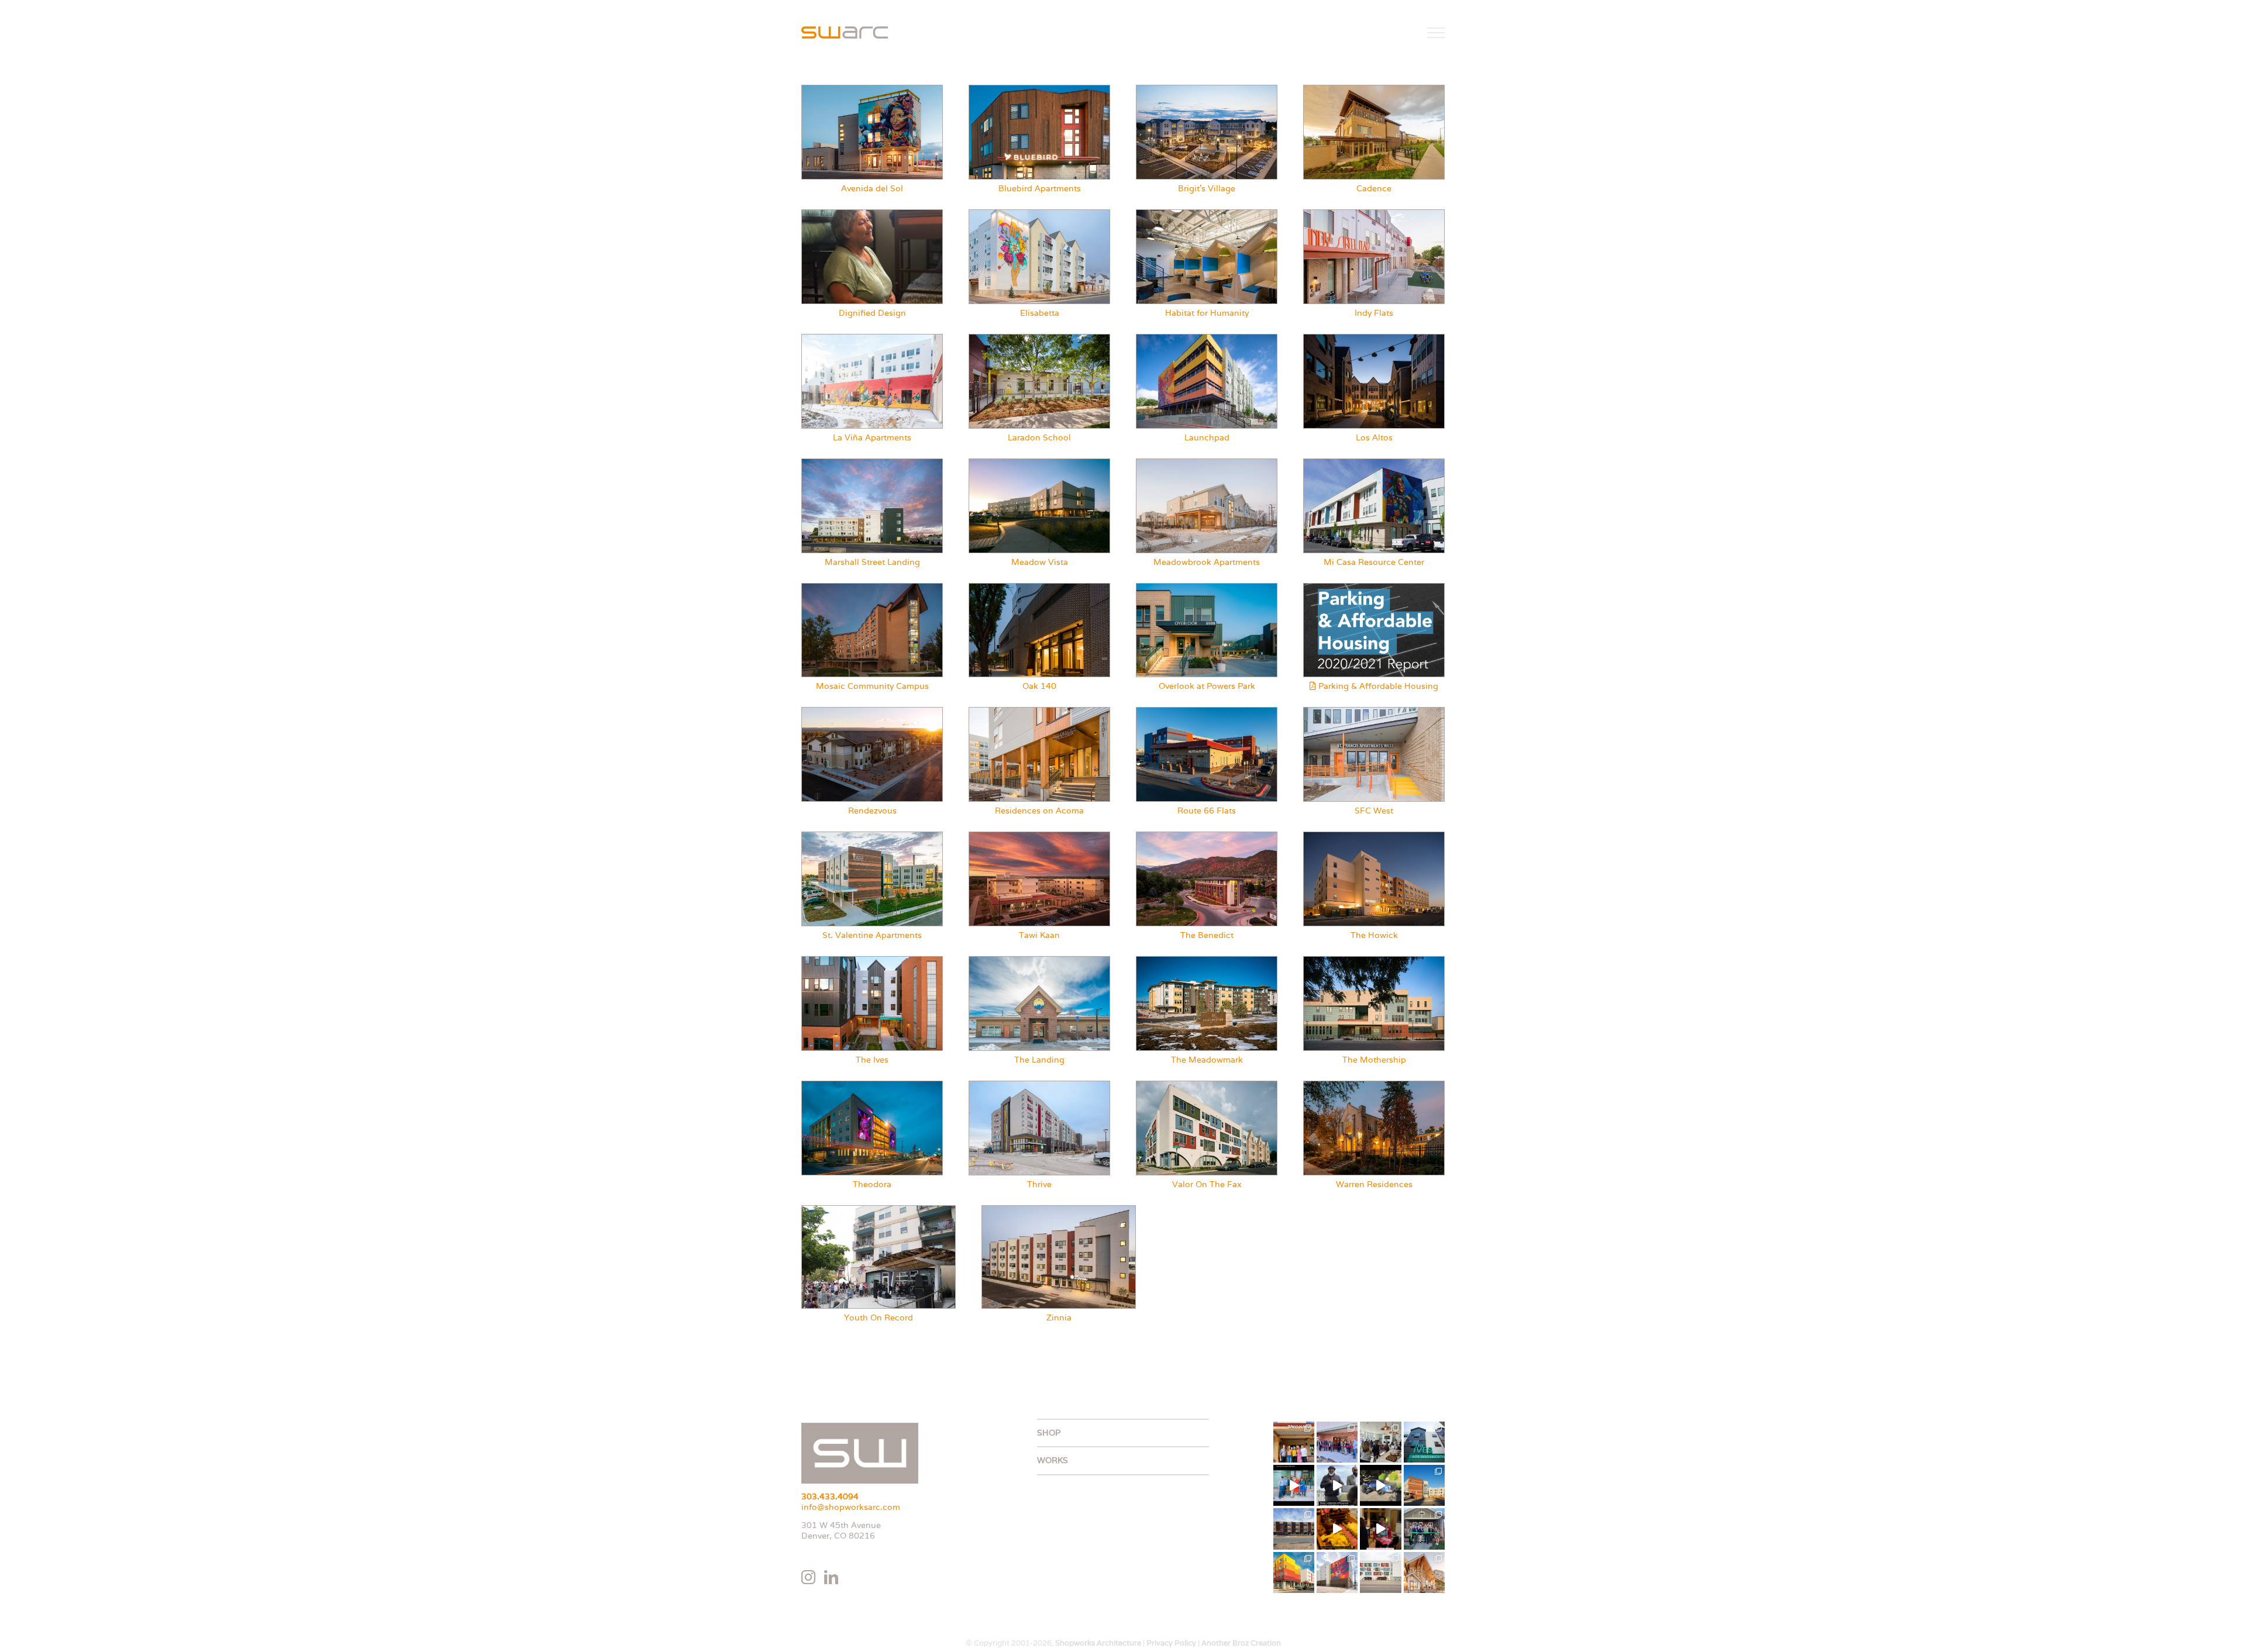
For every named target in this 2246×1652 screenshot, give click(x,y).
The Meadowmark (1207, 1060)
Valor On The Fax (1207, 1184)
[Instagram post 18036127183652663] (1380, 1529)
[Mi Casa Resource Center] (1374, 463)
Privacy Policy (1171, 1643)
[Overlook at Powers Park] (1207, 588)
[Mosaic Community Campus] (872, 588)
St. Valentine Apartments (872, 935)
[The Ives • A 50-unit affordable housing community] (1424, 1442)
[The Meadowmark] (1207, 961)
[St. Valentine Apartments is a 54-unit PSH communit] (1424, 1485)
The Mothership (1374, 1060)
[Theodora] (872, 1085)
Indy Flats (1374, 313)
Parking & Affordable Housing (1377, 686)
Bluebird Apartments (1040, 188)
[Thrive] (1039, 1085)
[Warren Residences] (1374, 1085)
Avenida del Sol (872, 188)
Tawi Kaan (1039, 935)
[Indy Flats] (1374, 214)
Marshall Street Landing (872, 562)
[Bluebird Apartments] (1039, 89)
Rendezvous (872, 811)
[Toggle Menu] (1436, 33)
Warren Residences (1374, 1184)
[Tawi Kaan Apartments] (1039, 836)
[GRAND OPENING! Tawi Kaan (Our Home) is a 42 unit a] (1294, 1442)
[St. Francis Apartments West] (1374, 712)
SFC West (1374, 811)
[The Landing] (1039, 961)
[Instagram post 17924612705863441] (1337, 1485)
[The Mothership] (1374, 961)
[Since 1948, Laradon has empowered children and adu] (1424, 1529)
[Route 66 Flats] (1207, 712)
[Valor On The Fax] (1207, 1085)
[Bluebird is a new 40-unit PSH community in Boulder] (1294, 1529)
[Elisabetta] (1039, 214)
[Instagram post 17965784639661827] (1337, 1529)
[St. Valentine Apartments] (872, 836)
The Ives (872, 1060)
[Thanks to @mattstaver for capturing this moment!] (1294, 1485)
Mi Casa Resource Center (1374, 562)
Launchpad (1207, 437)
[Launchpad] (1207, 339)
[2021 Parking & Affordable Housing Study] (1374, 588)
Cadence (1374, 188)
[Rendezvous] (872, 712)
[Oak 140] (1039, 588)
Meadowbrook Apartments (1207, 562)
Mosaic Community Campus (872, 686)
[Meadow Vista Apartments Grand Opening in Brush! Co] (1337, 1442)
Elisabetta (1040, 313)
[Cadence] (1374, 89)
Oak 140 (1039, 686)
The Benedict (1207, 935)
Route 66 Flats (1207, 811)
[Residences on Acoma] (1039, 712)
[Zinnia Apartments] (1059, 1210)
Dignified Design (872, 313)
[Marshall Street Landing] (872, 463)
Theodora (872, 1184)
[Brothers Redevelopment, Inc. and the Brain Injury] (1380, 1572)
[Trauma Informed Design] (872, 214)
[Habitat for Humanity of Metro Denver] (1207, 214)
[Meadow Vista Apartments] (1039, 463)
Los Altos (1374, 437)
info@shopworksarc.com (851, 1507)
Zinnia (1059, 1318)
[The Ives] (872, 961)
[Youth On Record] (879, 1210)
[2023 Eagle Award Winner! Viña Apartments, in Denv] (1294, 1572)
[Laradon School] (1039, 339)
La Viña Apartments (872, 437)
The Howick (1374, 935)
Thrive (1039, 1184)
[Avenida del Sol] (872, 89)
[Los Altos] (1374, 339)
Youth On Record (879, 1318)
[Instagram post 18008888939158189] (1380, 1485)
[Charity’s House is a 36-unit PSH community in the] (1337, 1572)
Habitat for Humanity (1207, 313)
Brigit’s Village (1207, 188)
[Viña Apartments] (872, 339)
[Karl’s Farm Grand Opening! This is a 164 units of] (1380, 1442)
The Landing (1039, 1060)
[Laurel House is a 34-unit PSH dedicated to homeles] (1424, 1572)
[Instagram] (808, 1577)
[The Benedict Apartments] (1207, 836)
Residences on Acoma (1039, 811)
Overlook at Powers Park (1207, 686)
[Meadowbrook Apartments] (1207, 463)
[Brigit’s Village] (1207, 89)
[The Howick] (1374, 836)
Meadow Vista (1040, 562)
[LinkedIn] (831, 1577)
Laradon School (1039, 437)
